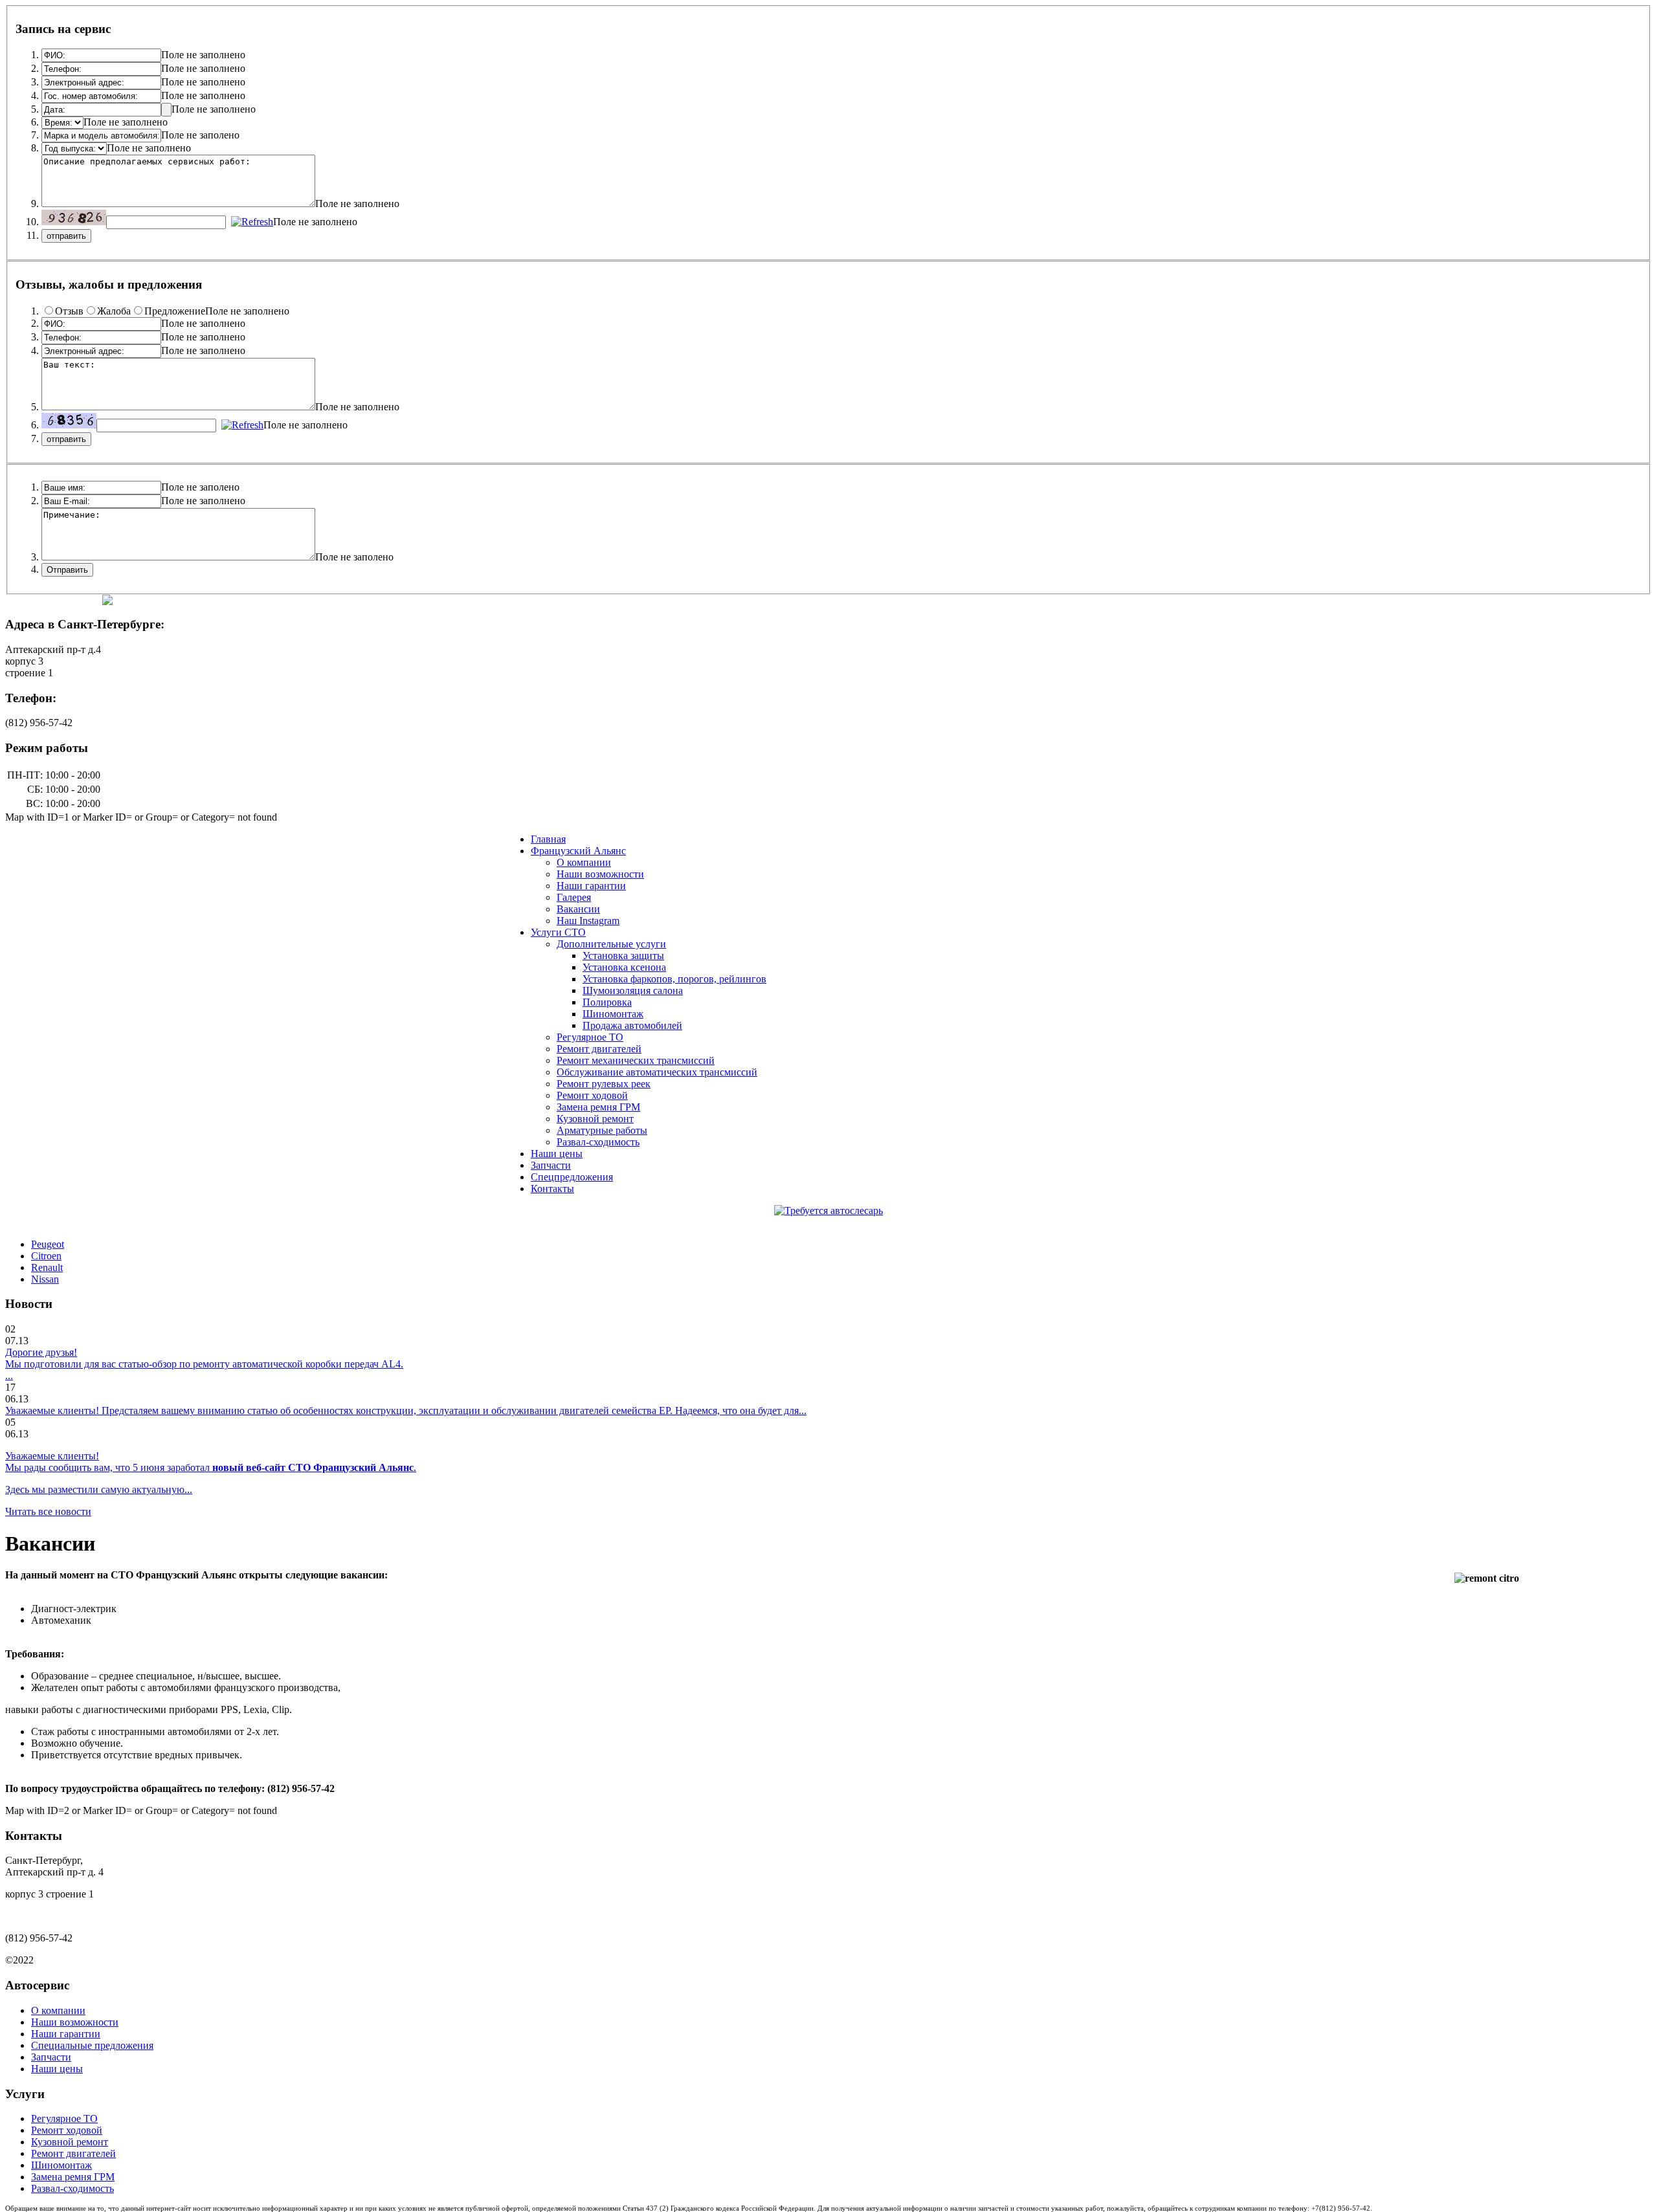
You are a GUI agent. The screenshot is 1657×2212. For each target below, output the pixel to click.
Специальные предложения (92, 2045)
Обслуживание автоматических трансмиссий (657, 1072)
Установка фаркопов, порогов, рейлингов (674, 979)
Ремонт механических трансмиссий (636, 1060)
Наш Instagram (588, 921)
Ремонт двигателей (599, 1049)
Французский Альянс (578, 851)
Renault (47, 1267)
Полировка (607, 1002)
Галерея (574, 897)
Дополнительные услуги (611, 944)
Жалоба (114, 311)
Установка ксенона (624, 967)
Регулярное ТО (590, 1037)
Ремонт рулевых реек (604, 1084)
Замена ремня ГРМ (598, 1107)
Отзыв (69, 311)
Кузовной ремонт (595, 1119)
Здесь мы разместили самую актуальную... (99, 1489)
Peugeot (48, 1244)
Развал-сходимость (598, 1142)
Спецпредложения (572, 1177)
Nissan (45, 1279)
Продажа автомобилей (632, 1025)
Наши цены (557, 1154)
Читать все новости (48, 1511)
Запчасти (551, 1165)
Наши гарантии (591, 886)
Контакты (552, 1189)
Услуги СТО (558, 932)
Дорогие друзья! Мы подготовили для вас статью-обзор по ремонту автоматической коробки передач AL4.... (204, 1364)
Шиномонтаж (613, 1014)
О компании (584, 862)
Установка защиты (623, 956)
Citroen (46, 1256)
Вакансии (578, 909)
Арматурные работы (602, 1130)
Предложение (175, 311)
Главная (548, 839)
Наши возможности (600, 874)
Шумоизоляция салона (633, 990)
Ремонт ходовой (592, 1095)
